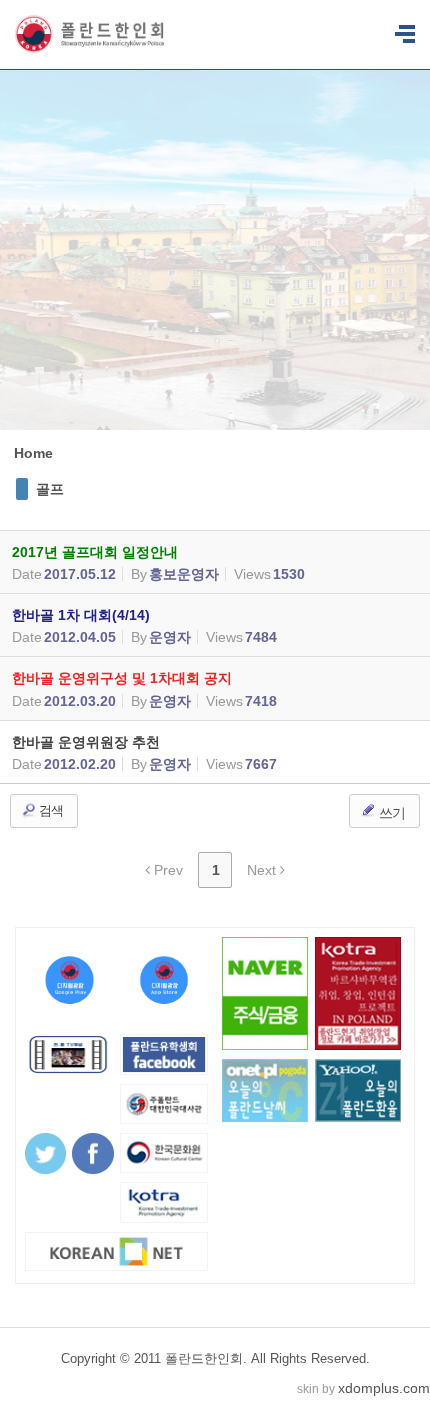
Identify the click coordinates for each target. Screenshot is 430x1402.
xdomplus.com (384, 1388)
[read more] (215, 562)
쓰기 (390, 813)
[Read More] (215, 752)
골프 (50, 489)
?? (405, 35)
